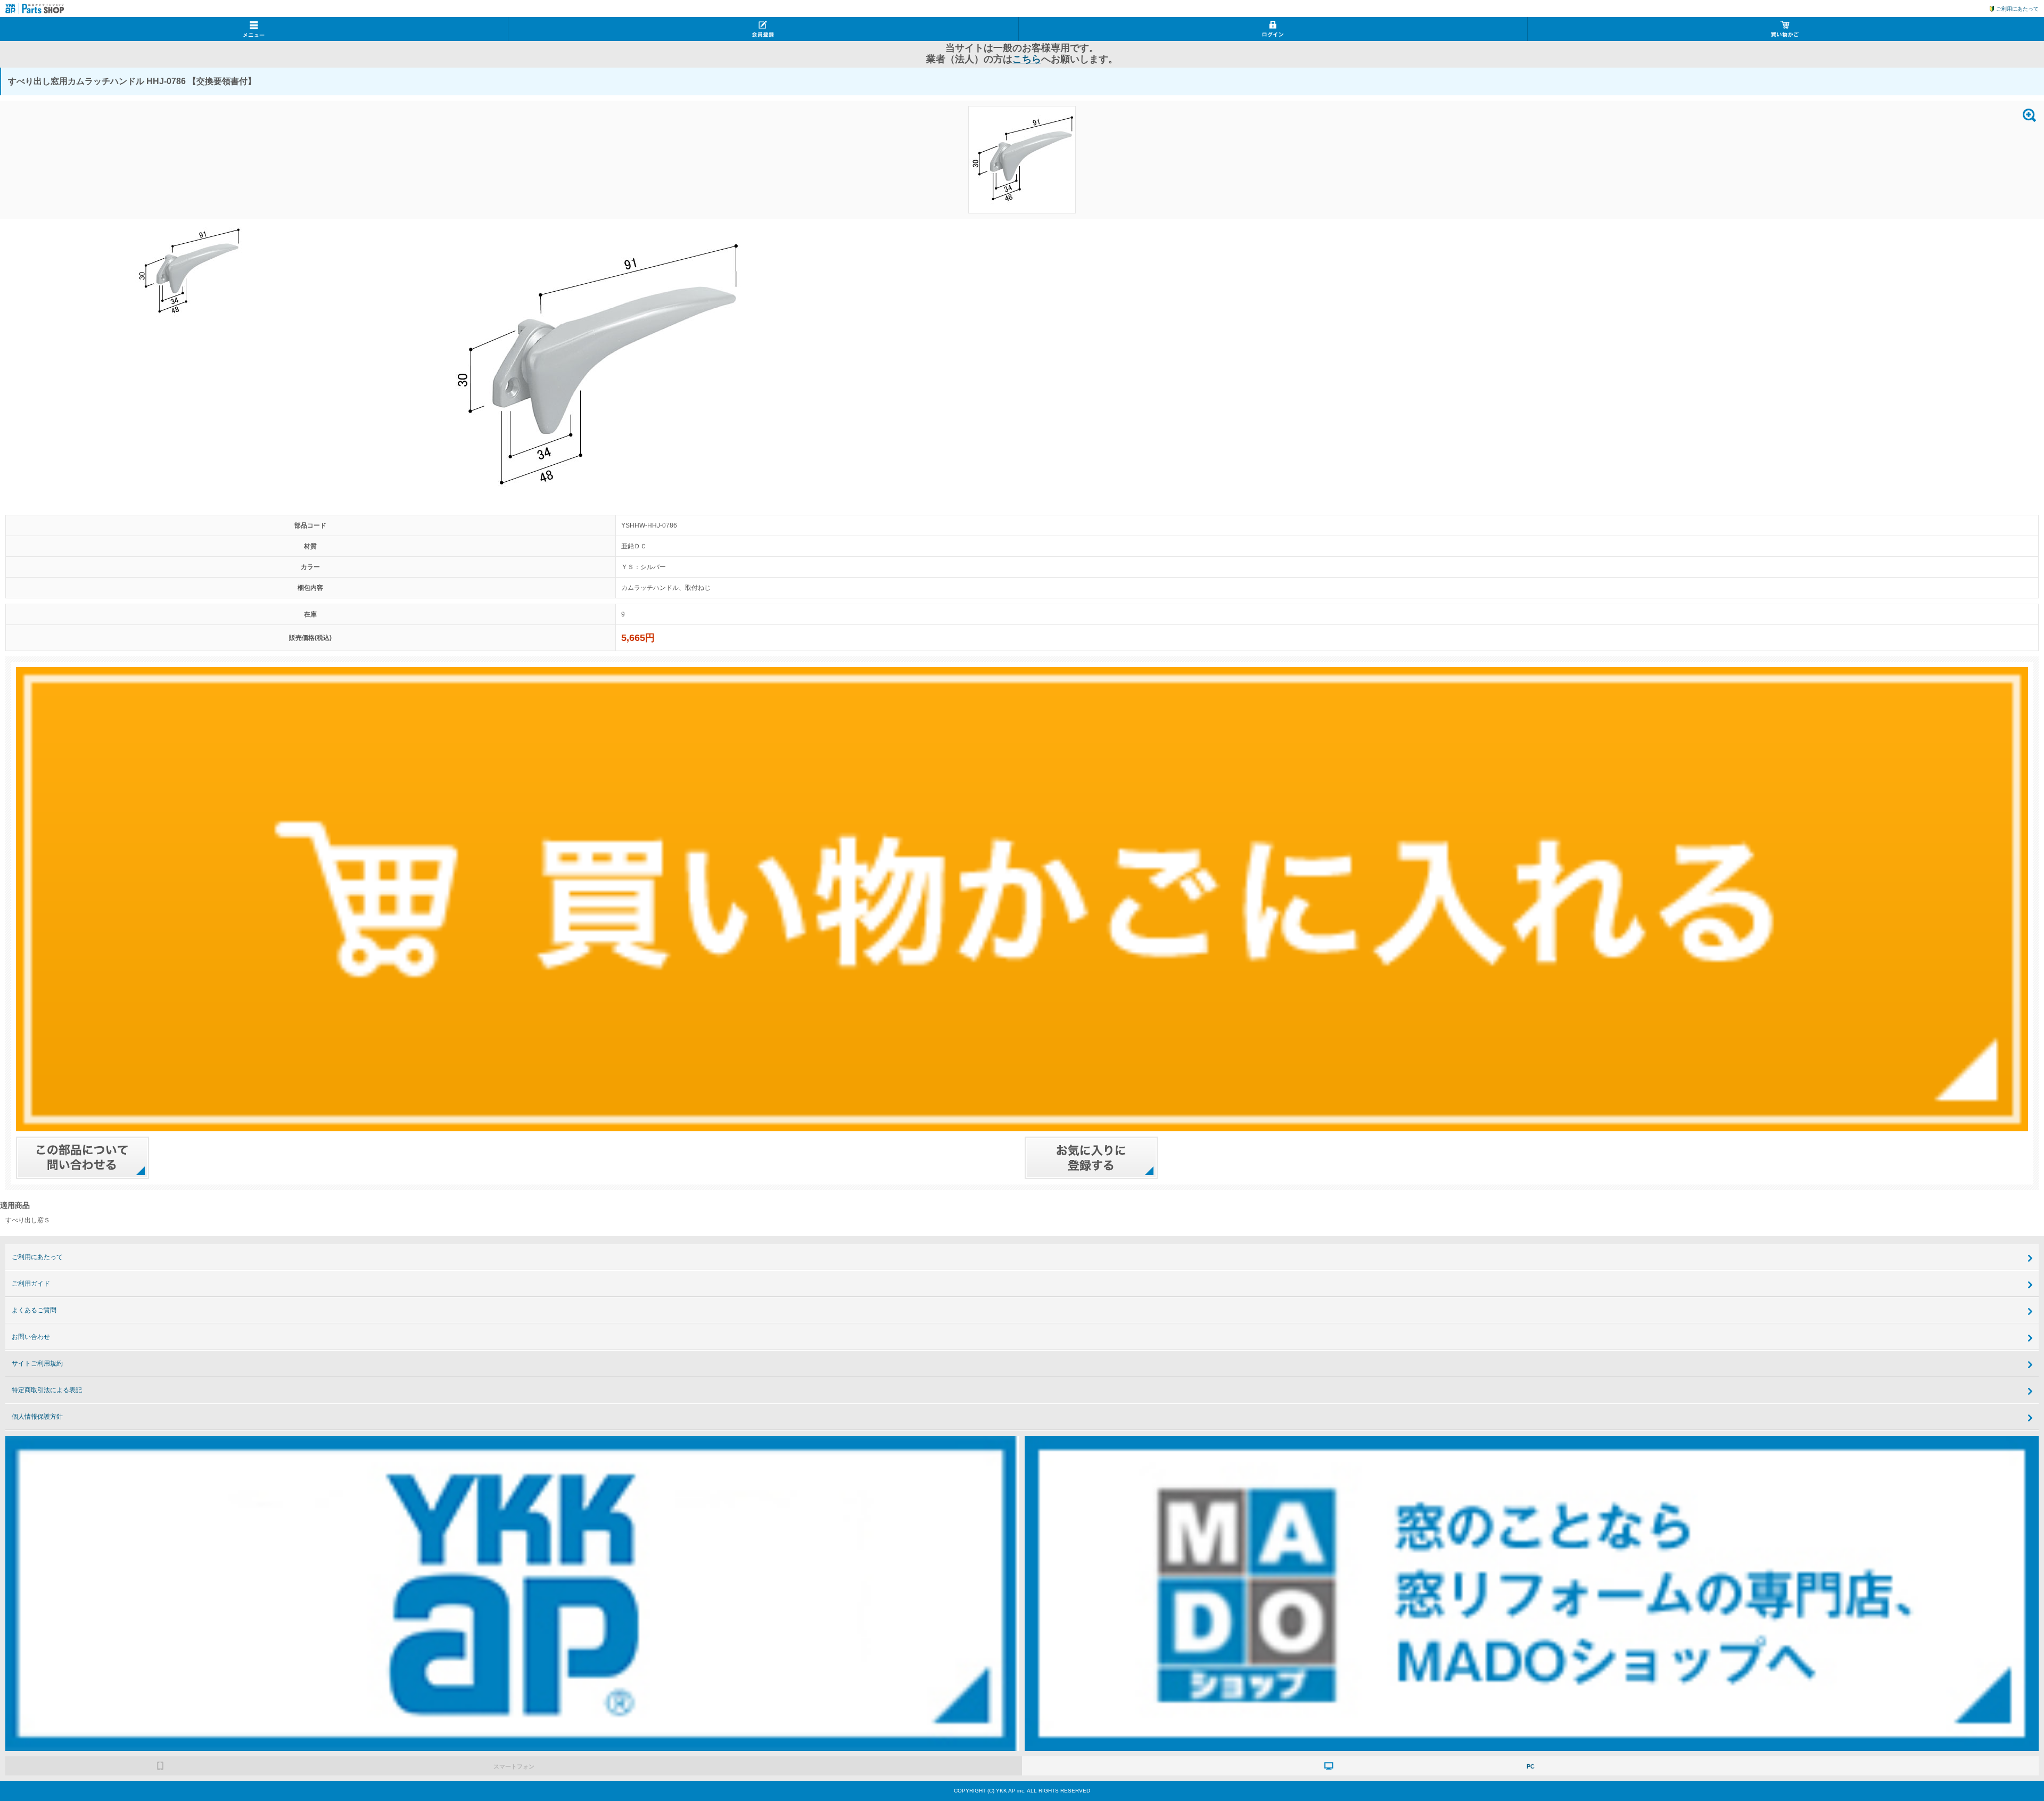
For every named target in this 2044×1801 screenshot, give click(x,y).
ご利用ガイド (31, 1284)
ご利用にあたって (2017, 9)
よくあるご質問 (34, 1310)
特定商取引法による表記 (47, 1390)
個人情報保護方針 (37, 1417)
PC (1531, 1766)
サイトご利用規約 (37, 1363)
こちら (1027, 59)
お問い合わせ (31, 1337)
